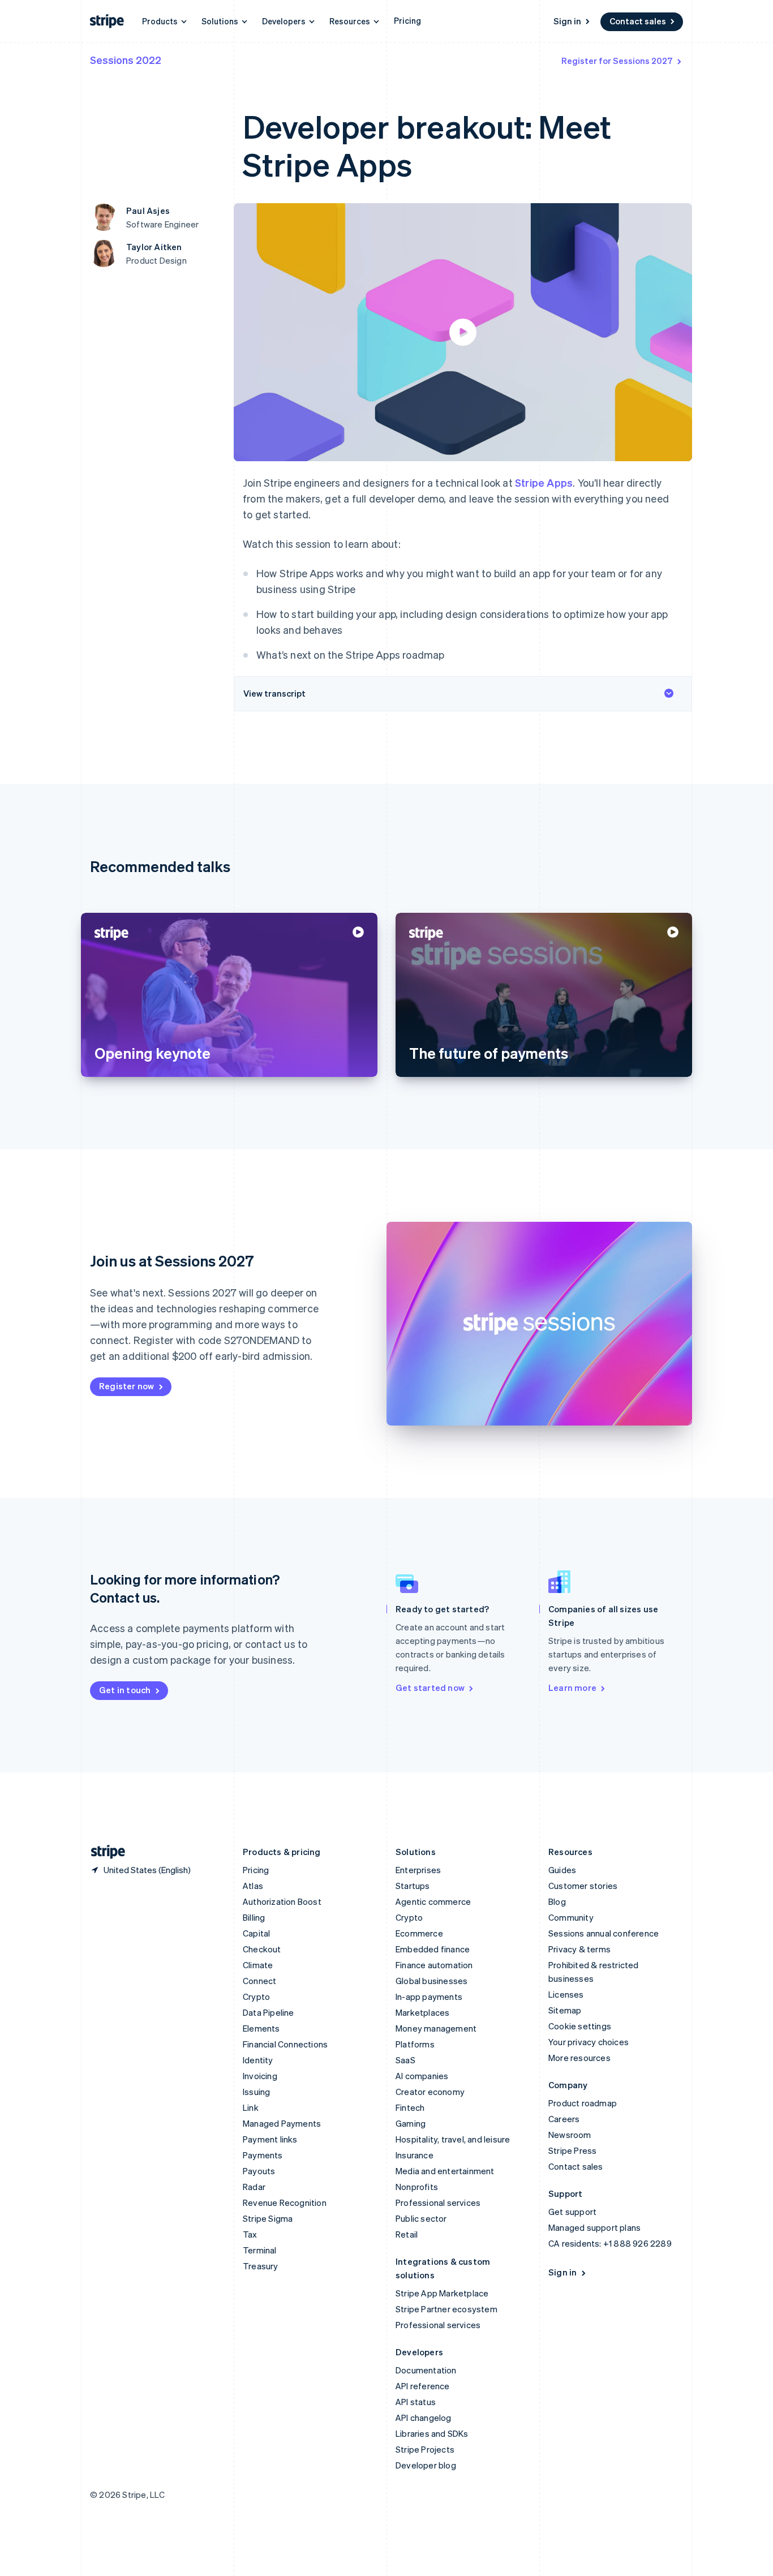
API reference (423, 2386)
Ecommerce (419, 1933)
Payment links (270, 2139)
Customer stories (583, 1886)
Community (571, 1917)
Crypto (256, 1997)
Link (251, 2107)
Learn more (572, 1688)
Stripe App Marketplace (442, 2293)
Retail (407, 2234)
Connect (259, 1981)
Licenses (566, 1994)
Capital (256, 1933)
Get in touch (125, 1690)
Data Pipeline (269, 2012)
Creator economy (430, 2092)
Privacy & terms (579, 1949)
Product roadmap (583, 2103)
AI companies (422, 2076)
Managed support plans (594, 2227)
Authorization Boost (282, 1901)
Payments (263, 2155)
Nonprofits (417, 2187)
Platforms (415, 2044)
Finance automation (434, 1965)
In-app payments (429, 1997)
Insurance (415, 2155)
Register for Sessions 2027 (617, 61)
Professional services (438, 2203)
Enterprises (418, 1870)
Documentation (426, 2370)
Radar (254, 2187)
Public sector (421, 2218)
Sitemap (565, 2010)
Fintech (410, 2107)
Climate (258, 1965)
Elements (261, 2028)
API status (416, 2402)
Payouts (259, 2171)
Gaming (411, 2123)
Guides (562, 1870)
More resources (579, 2058)
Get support (572, 2212)
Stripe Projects (425, 2449)
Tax (250, 2234)
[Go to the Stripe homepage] (104, 1852)
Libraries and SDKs (432, 2433)
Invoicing (260, 2076)
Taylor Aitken (154, 247)
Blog (557, 1901)
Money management (436, 2028)
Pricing (407, 20)
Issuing (256, 2092)
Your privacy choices (589, 2042)
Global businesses (431, 1981)
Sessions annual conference (604, 1933)
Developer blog (426, 2465)
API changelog (424, 2418)
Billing (254, 1917)
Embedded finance (433, 1949)
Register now (126, 1386)
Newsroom (570, 2135)
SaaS (405, 2060)
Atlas (253, 1886)
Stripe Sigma (268, 2218)
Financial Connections (285, 2044)
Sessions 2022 (126, 60)
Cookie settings (580, 2026)
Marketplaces (422, 2012)
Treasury (261, 2266)
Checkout (262, 1949)
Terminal (260, 2250)
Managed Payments (282, 2123)
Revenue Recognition (285, 2203)
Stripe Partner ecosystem (446, 2309)
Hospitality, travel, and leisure (453, 2139)
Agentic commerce (433, 1901)
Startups (413, 1886)
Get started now (430, 1688)
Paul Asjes (148, 211)
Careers (564, 2119)
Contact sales (638, 21)
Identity (258, 2060)
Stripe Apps (544, 482)
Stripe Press (572, 2150)
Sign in (567, 21)
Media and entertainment (445, 2171)
